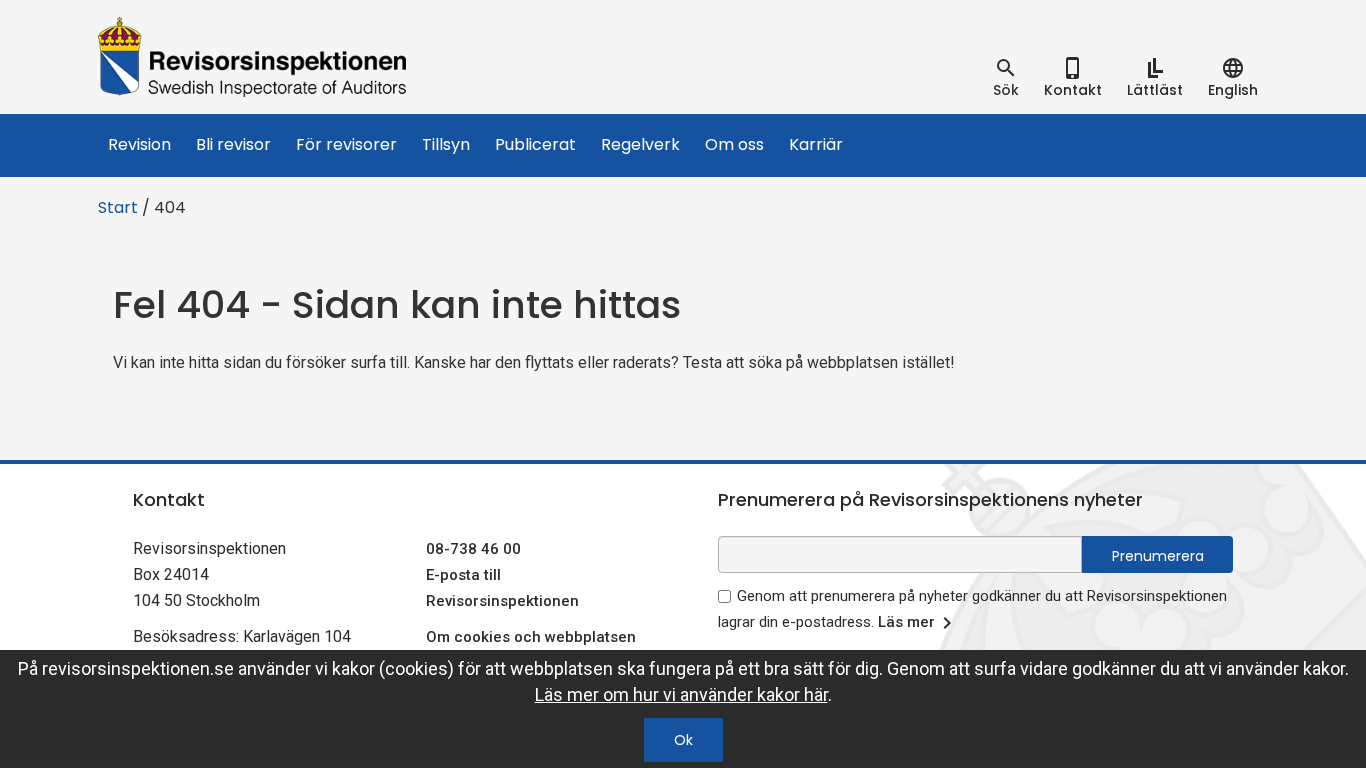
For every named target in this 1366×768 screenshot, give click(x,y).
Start (118, 207)
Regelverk (640, 144)
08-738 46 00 (473, 549)
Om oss (734, 144)
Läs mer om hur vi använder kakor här (681, 694)
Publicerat (535, 144)
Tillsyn (446, 144)
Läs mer (906, 622)
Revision (139, 144)
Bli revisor (233, 144)
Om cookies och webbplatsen (531, 637)
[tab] (1006, 78)
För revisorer (346, 144)
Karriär (816, 144)
